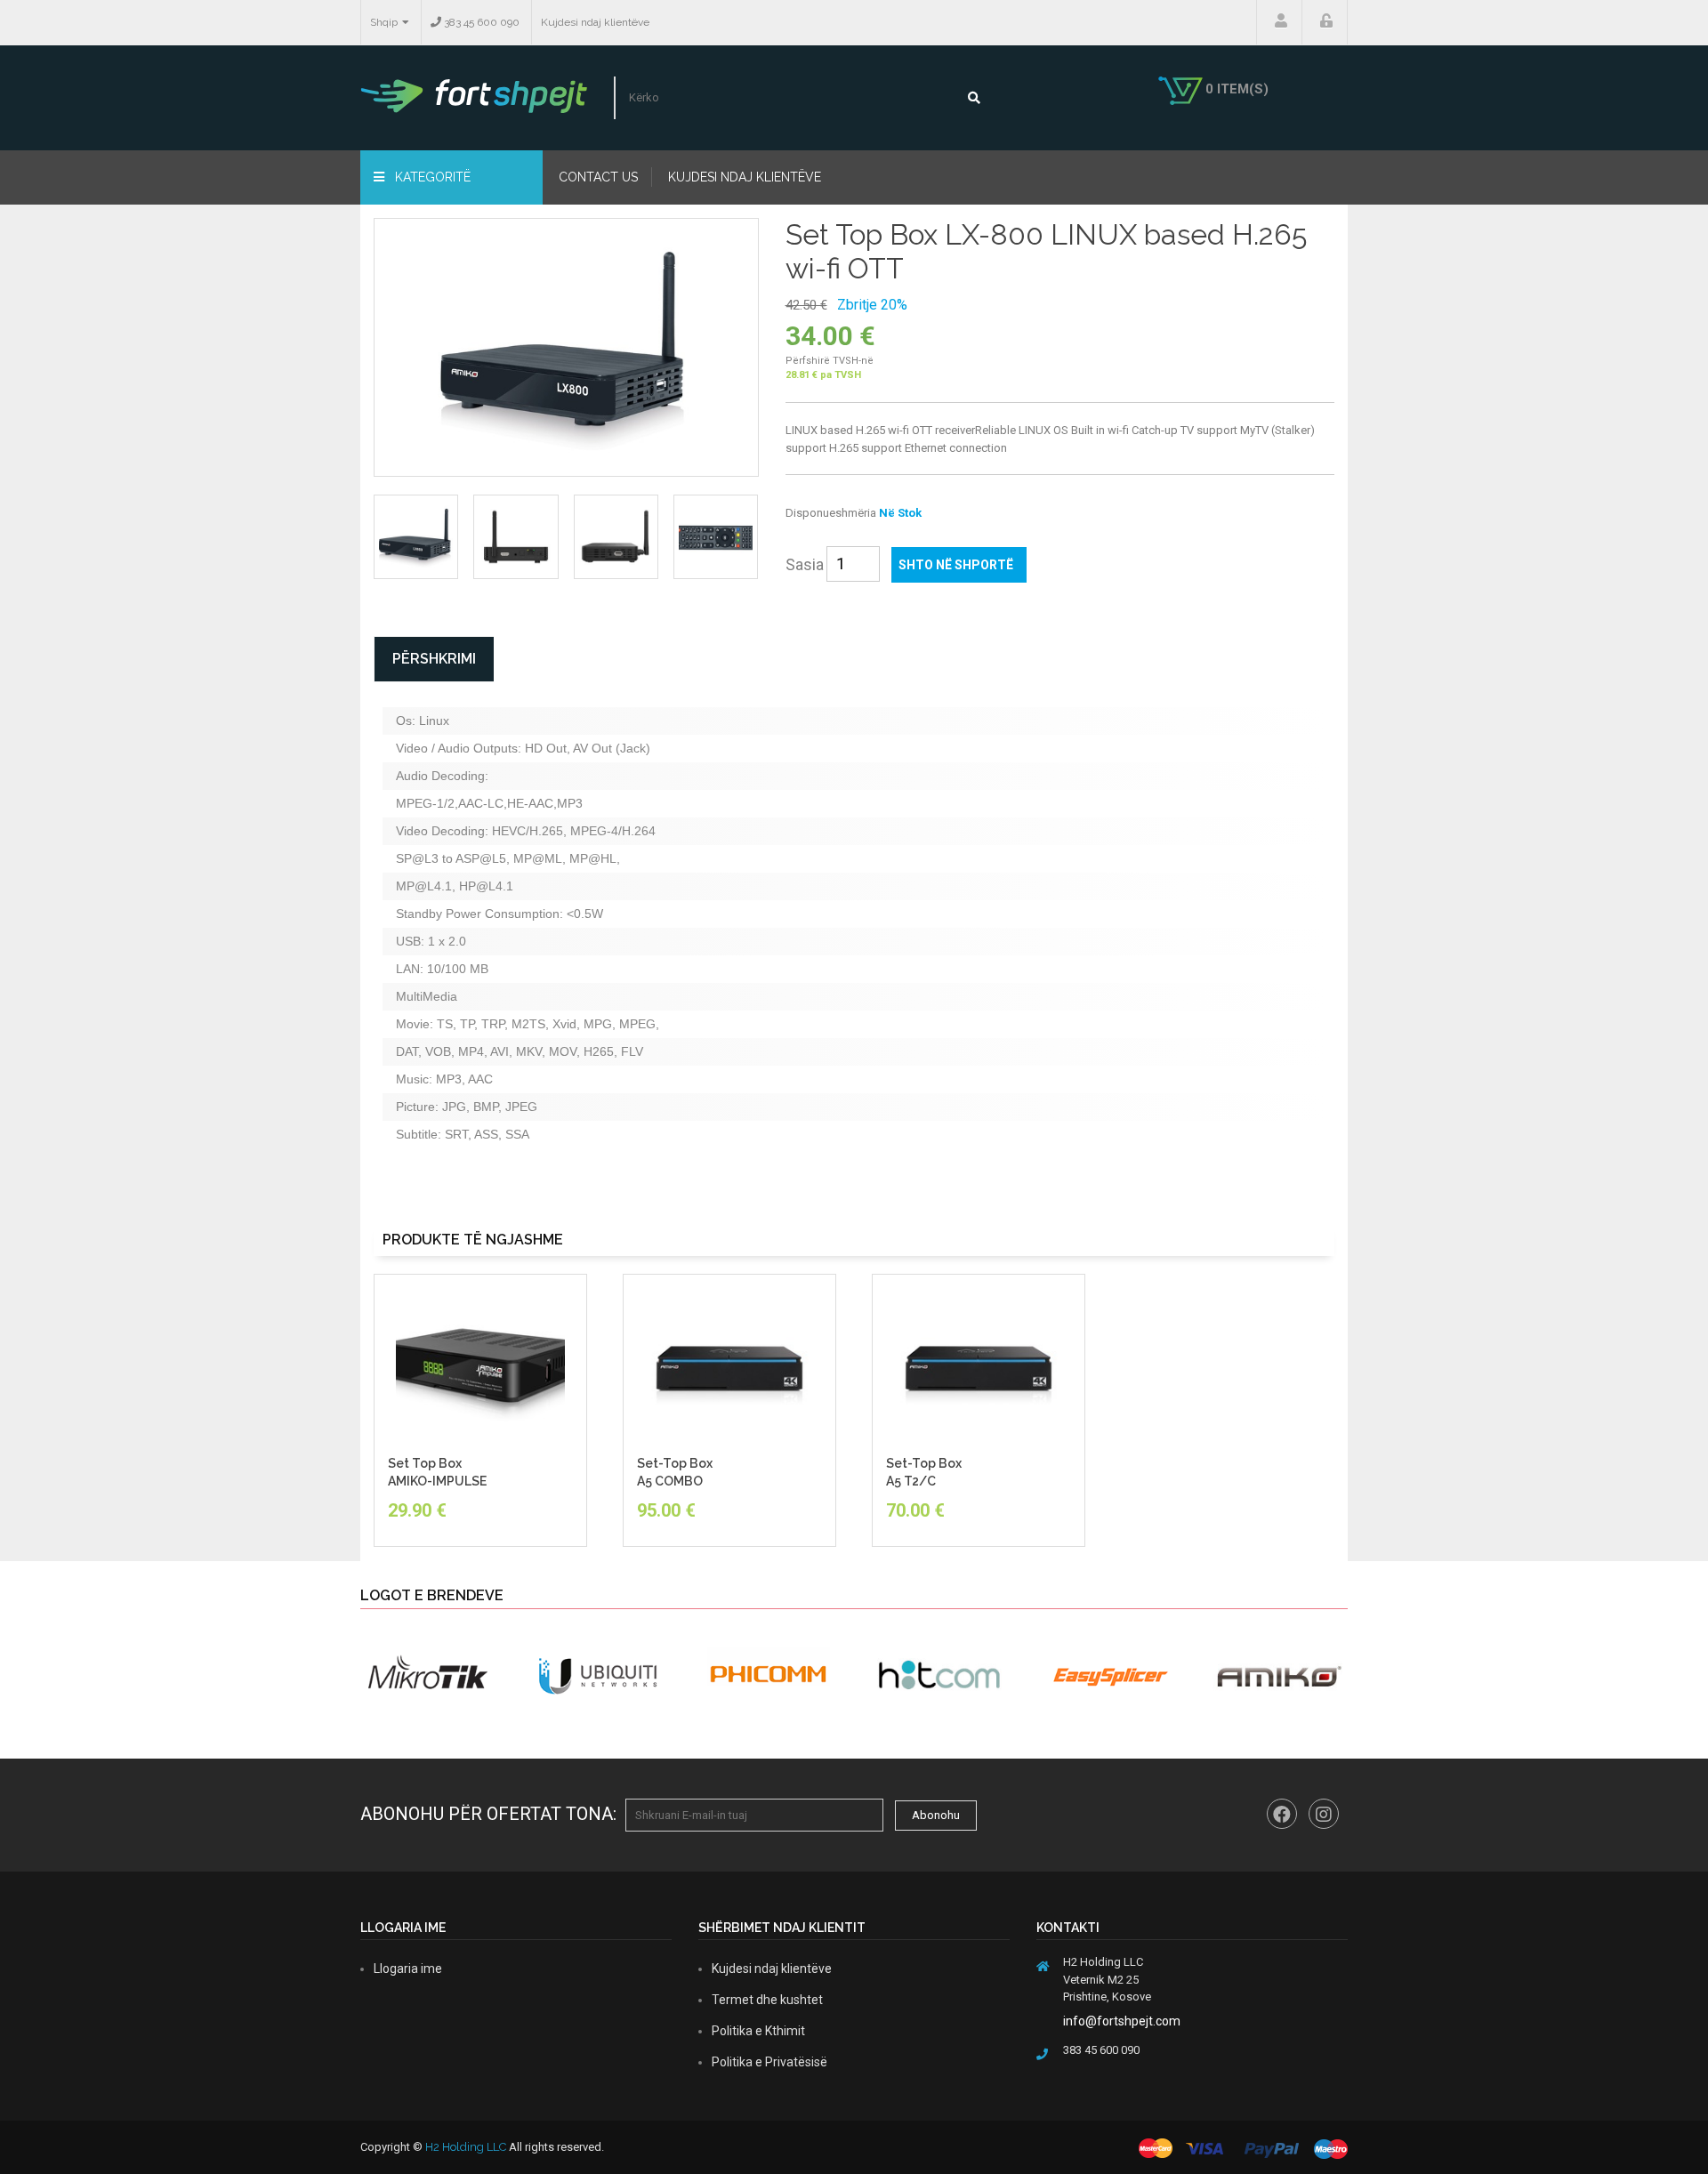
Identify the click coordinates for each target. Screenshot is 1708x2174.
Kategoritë (431, 177)
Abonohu (936, 1815)
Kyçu (1325, 22)
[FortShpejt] (474, 96)
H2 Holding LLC (466, 2147)
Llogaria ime (1279, 22)
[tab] (416, 537)
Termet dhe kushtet (767, 2000)
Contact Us (598, 177)
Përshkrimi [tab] (434, 659)
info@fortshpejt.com (1122, 2021)
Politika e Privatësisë (769, 2062)
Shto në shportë (956, 565)
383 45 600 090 (480, 22)
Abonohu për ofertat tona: (488, 1814)
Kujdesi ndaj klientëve (595, 22)
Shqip (384, 22)
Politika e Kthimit (758, 2031)
